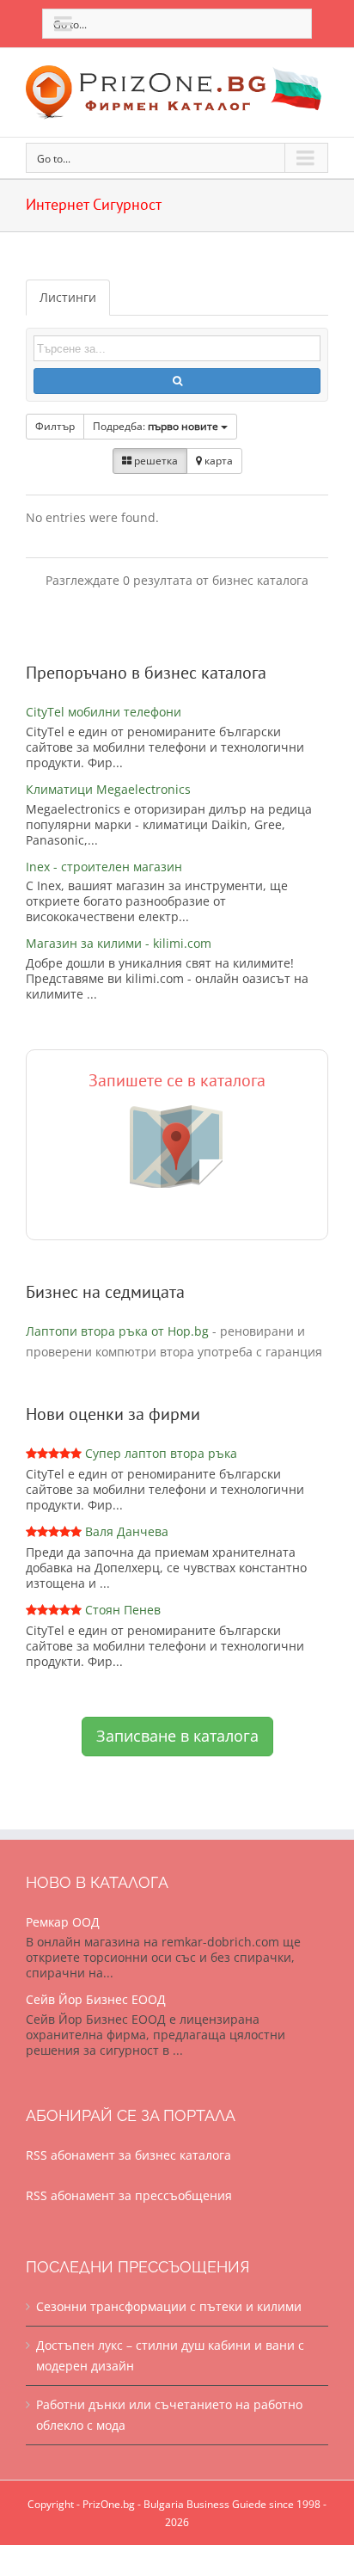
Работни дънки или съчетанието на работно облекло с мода (169, 2415)
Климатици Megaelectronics (108, 789)
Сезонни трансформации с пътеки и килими (169, 2306)
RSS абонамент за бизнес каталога (128, 2155)
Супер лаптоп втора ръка (161, 1453)
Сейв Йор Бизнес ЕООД (96, 1999)
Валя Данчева (127, 1531)
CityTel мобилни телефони (104, 712)
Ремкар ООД (63, 1922)
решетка (155, 461)
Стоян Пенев (123, 1610)
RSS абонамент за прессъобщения (129, 2195)
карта (217, 461)
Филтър (55, 426)
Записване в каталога (177, 1736)
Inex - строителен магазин (104, 867)
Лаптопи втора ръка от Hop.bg (117, 1331)
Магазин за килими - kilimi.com (119, 943)
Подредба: (156, 426)
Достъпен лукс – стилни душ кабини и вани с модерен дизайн (170, 2355)
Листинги (68, 297)
